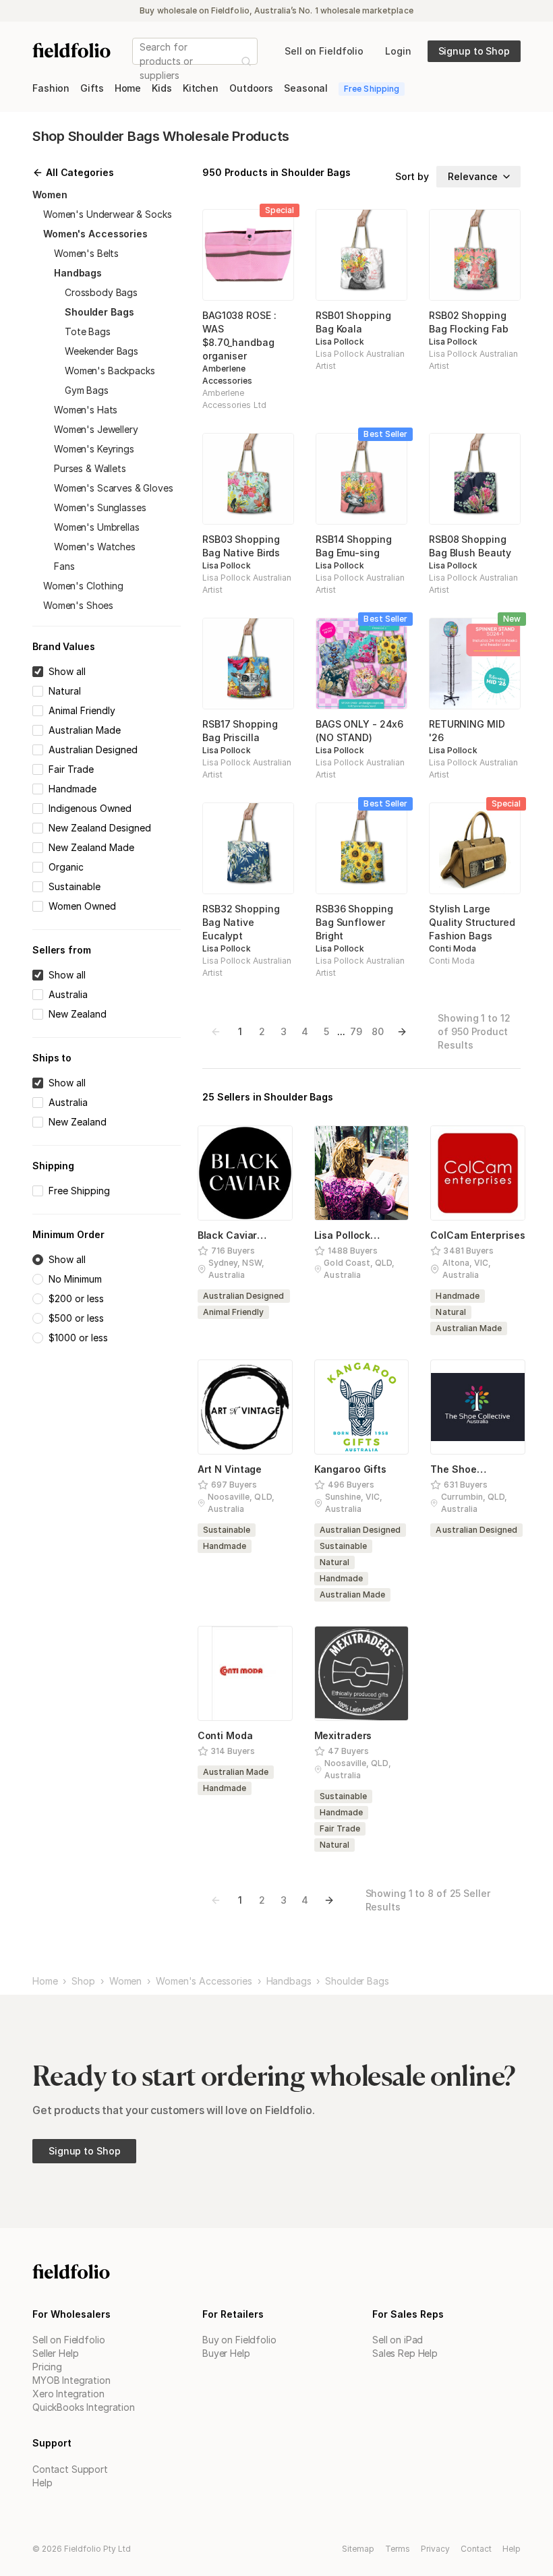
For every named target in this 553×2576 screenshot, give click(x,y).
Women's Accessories (204, 1981)
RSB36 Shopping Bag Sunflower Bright (354, 922)
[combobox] (141, 61)
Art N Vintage (230, 1469)
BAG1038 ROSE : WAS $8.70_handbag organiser (239, 335)
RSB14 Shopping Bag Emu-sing (353, 546)
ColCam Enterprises (477, 1235)
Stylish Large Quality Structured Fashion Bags (472, 922)
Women (125, 1981)
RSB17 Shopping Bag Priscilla (240, 731)
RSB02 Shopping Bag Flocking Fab (469, 322)
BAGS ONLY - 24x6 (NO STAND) (359, 731)
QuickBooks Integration (84, 2407)
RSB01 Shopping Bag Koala (353, 322)
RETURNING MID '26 (467, 731)
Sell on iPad (398, 2340)
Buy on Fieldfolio (239, 2340)
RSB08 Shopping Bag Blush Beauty (470, 546)
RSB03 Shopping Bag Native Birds (241, 546)
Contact (476, 2549)
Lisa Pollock (340, 342)
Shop (83, 1981)
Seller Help (55, 2353)
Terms (398, 2549)
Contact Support (70, 2469)
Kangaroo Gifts (350, 1469)
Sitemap (358, 2549)
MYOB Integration (71, 2380)
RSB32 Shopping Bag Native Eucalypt (241, 922)
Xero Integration (68, 2394)
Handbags (289, 1981)
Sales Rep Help (405, 2353)
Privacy (435, 2549)
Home (45, 1981)
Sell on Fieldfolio (68, 2340)
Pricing (47, 2367)
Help (42, 2483)
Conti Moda (453, 948)
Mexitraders (343, 1735)
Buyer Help (226, 2353)
